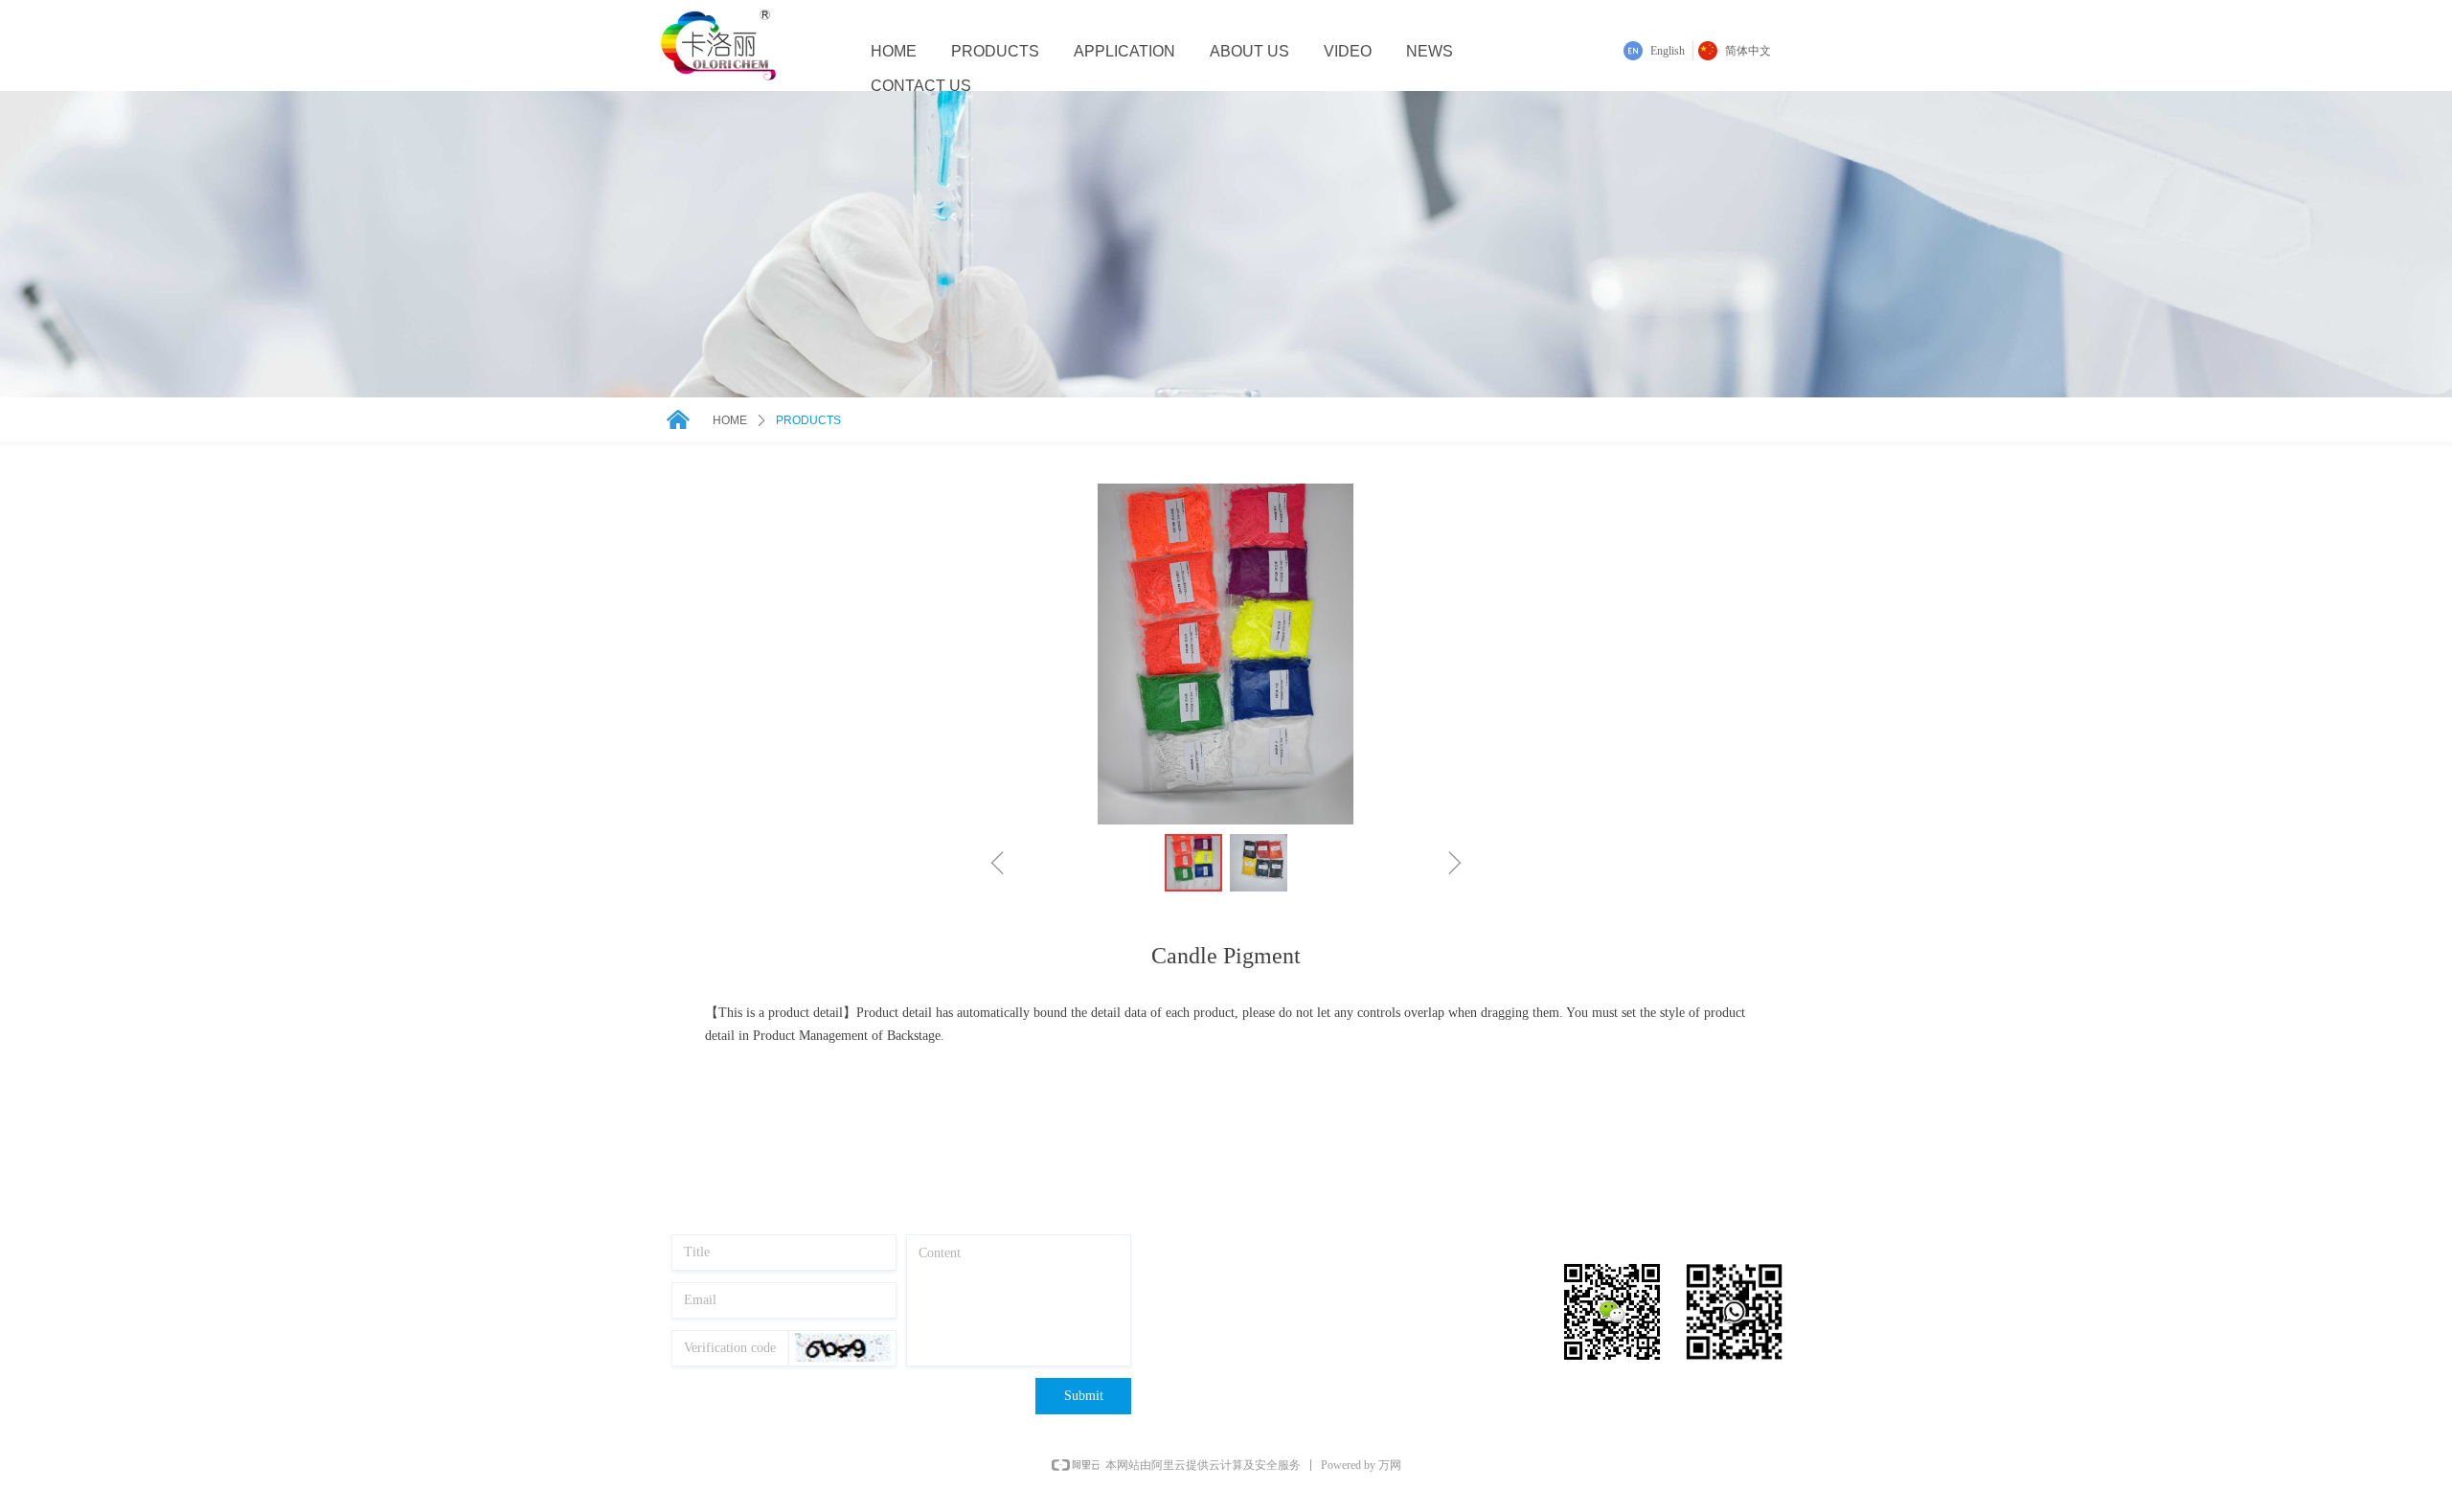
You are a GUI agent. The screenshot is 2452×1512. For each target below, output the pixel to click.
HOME (730, 420)
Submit (1084, 1396)
